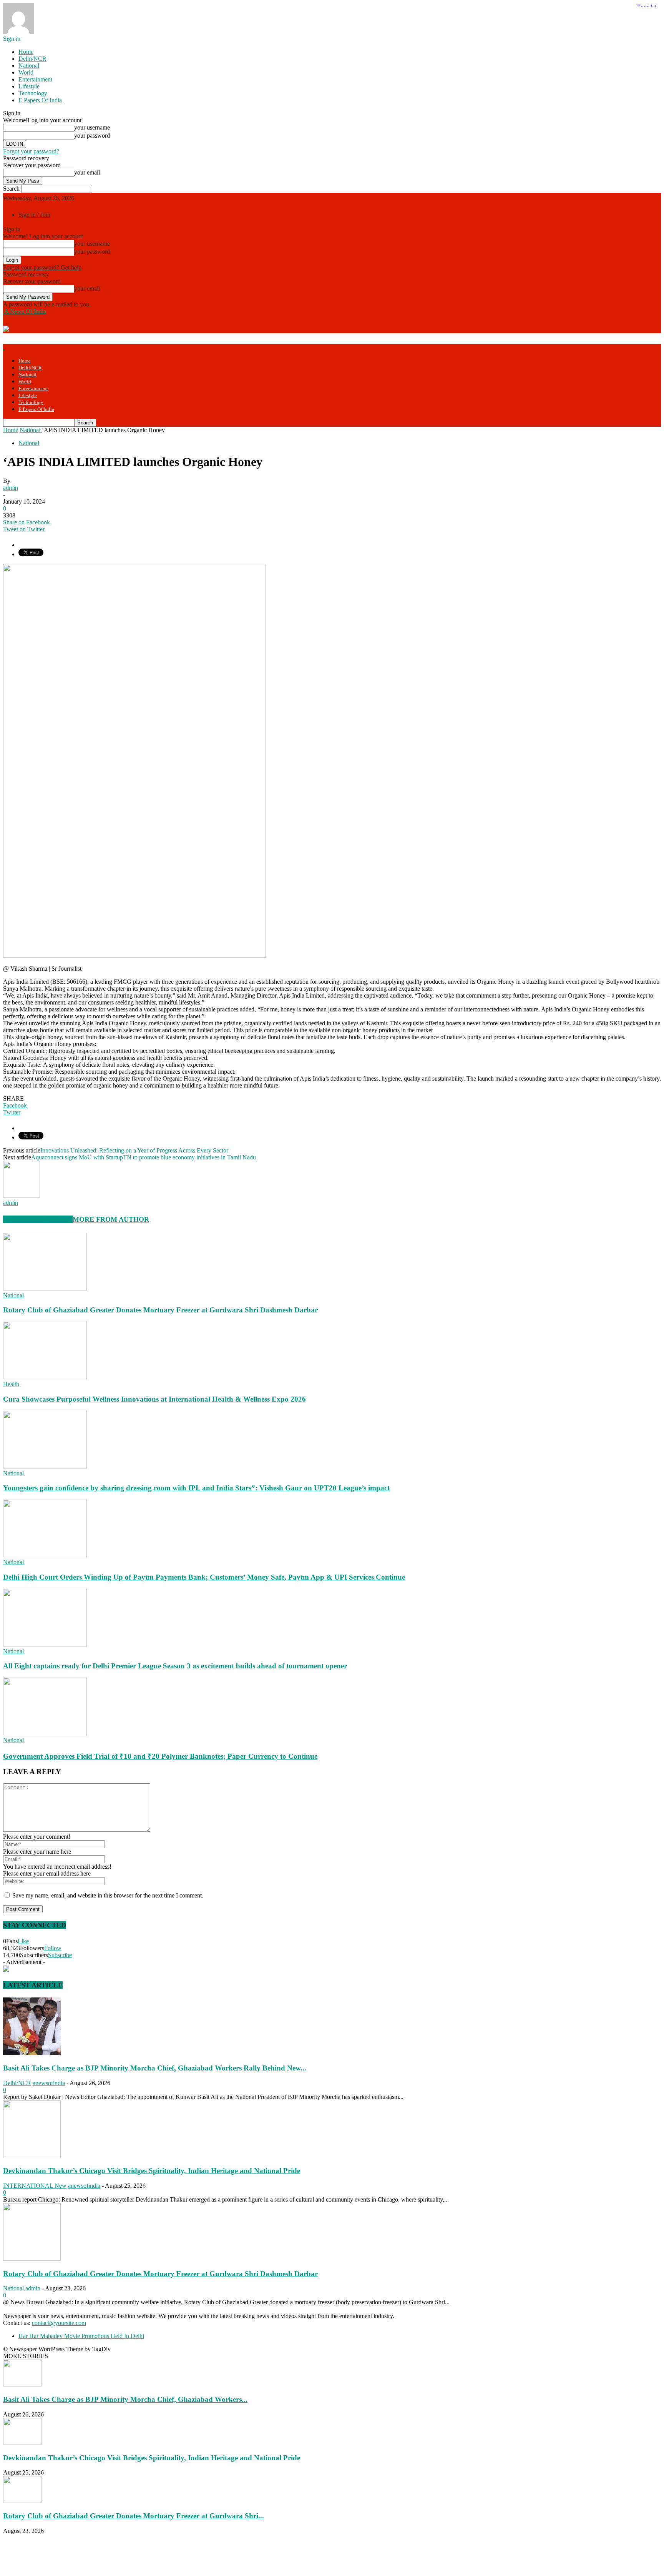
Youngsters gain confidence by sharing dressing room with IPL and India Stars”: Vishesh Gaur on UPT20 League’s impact (196, 1488)
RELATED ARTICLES (38, 1219)
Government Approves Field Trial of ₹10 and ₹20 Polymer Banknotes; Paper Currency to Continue (160, 1756)
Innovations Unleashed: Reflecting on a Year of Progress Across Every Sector (134, 1150)
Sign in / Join (34, 215)
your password (92, 136)
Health (11, 1384)
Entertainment (35, 79)
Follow (53, 1948)
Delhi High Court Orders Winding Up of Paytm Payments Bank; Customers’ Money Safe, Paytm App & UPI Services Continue (204, 1577)
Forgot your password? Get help (42, 267)
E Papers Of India (40, 100)
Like (23, 1941)
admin (11, 488)
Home (26, 52)
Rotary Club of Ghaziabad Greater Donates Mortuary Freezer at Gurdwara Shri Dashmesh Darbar (160, 1310)
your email (87, 172)
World (26, 72)
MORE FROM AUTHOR (111, 1219)
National (29, 66)
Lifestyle (29, 86)
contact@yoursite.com (59, 2323)
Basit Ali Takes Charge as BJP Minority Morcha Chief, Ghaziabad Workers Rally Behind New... (155, 2068)
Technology (33, 93)
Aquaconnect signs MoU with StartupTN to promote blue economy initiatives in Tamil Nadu (144, 1157)
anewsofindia (49, 2083)
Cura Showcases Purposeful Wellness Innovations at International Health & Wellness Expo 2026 (154, 1399)
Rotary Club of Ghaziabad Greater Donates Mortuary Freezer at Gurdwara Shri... (134, 2516)
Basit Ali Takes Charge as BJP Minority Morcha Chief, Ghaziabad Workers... (125, 2399)
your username (92, 127)
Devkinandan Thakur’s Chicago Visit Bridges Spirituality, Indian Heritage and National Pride (152, 2171)
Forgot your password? (31, 151)
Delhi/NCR (32, 59)
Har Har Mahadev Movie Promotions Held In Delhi (81, 2336)
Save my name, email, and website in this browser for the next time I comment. (108, 1895)
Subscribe (60, 1955)
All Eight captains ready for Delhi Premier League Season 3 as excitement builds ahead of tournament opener (175, 1666)
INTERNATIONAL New (35, 2186)
